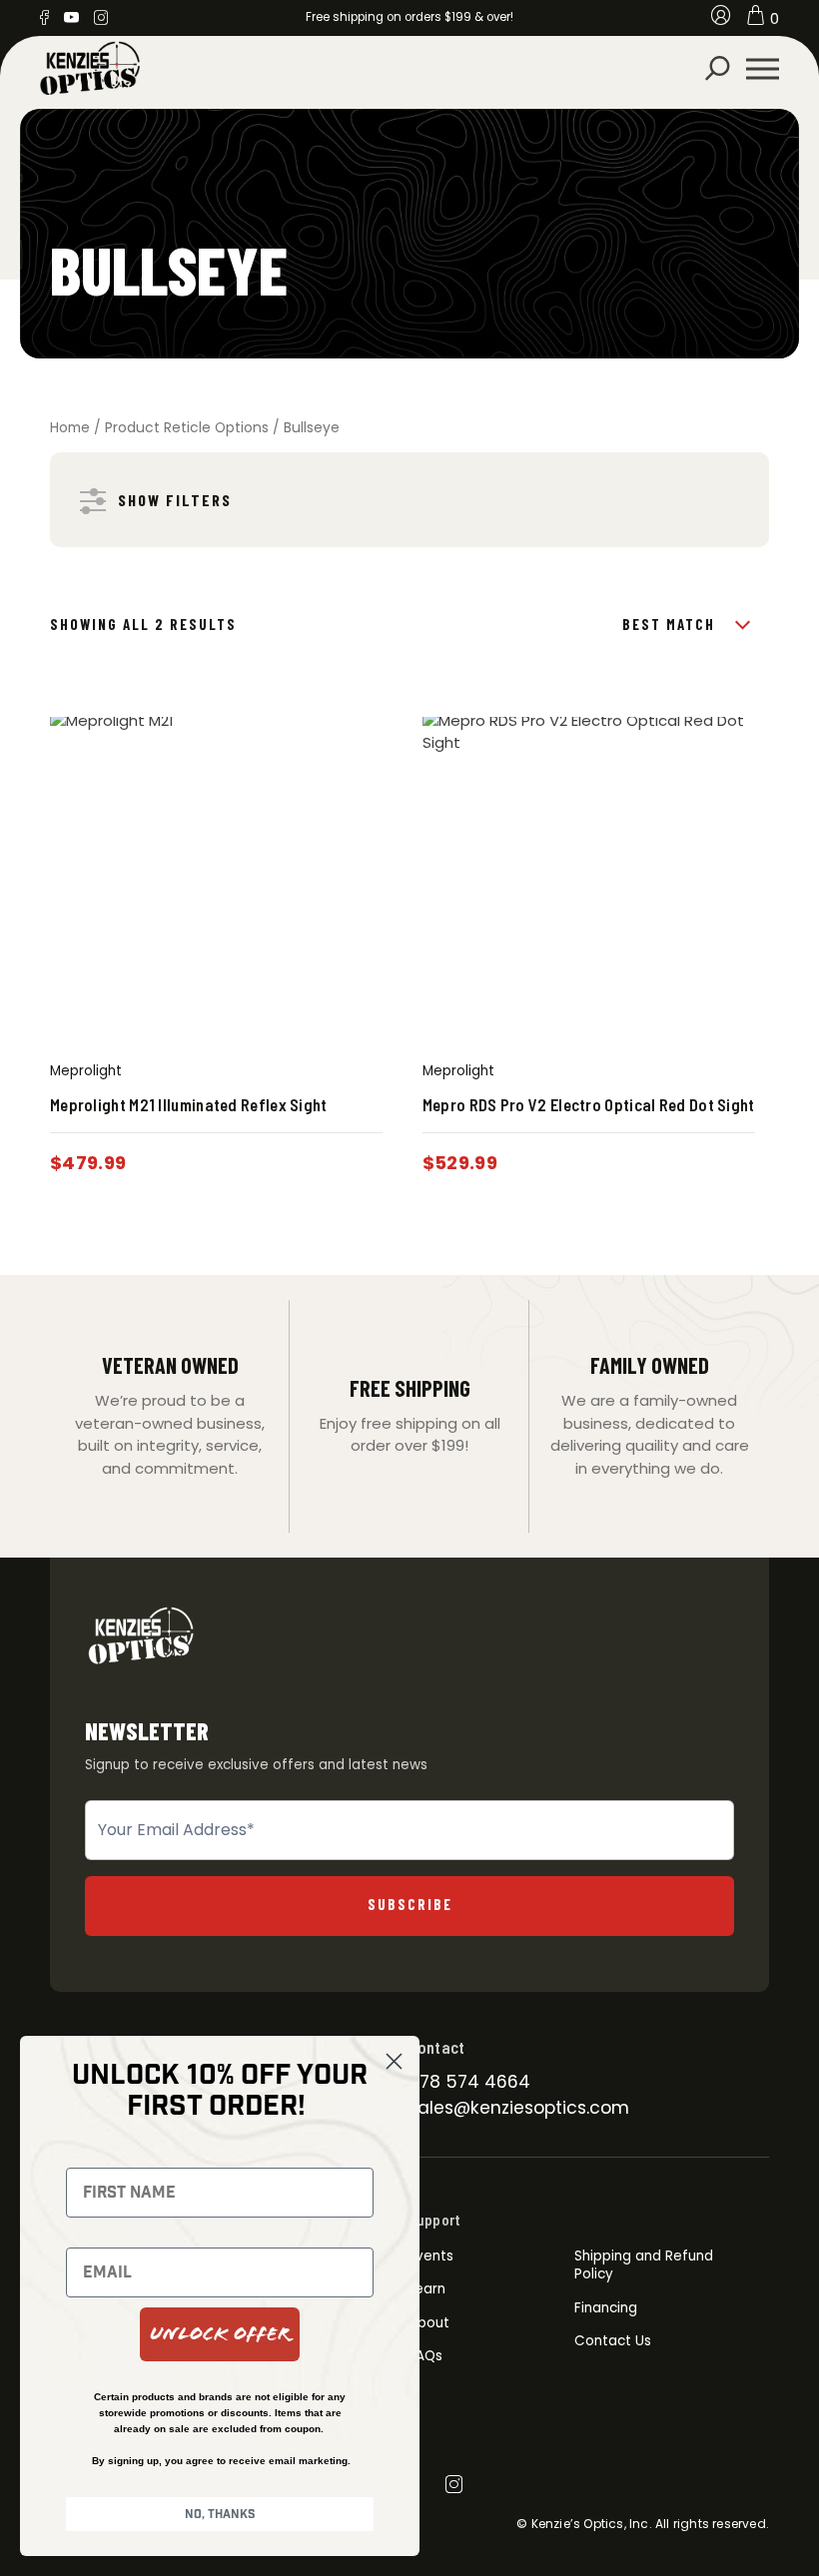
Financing (606, 2308)
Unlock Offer (220, 2334)
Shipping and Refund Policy (644, 2265)
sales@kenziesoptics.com (519, 2108)
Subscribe (410, 1904)
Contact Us (613, 2341)
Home (70, 428)
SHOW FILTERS (175, 500)
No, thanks (220, 2514)
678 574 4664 (469, 2082)
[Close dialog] (394, 2061)
